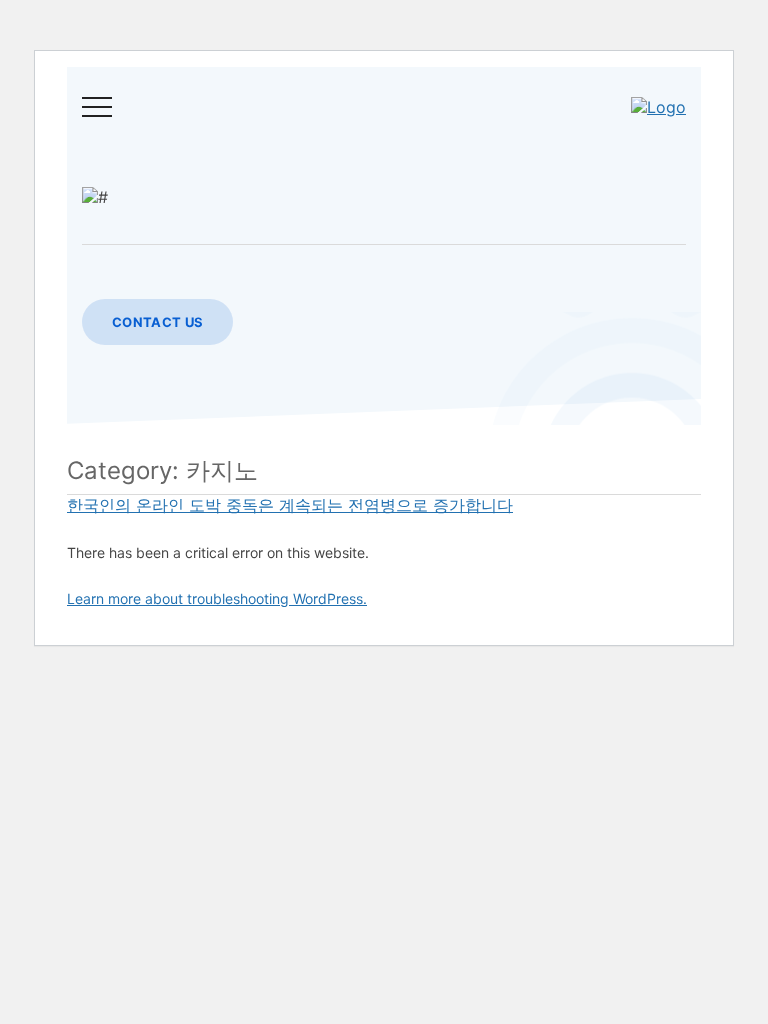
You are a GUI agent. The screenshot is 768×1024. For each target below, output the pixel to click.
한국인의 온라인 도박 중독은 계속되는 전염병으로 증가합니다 (290, 505)
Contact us (157, 322)
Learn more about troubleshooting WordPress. (217, 598)
